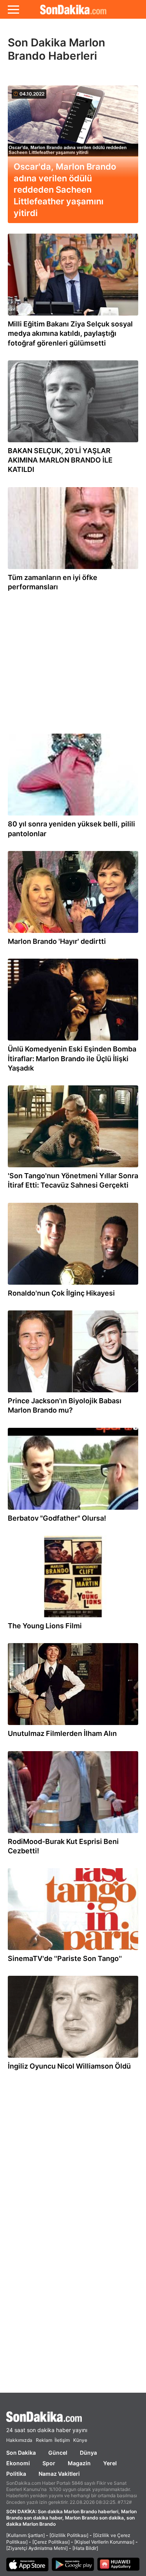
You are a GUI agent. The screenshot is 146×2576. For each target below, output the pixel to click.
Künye (80, 2440)
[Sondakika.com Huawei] (119, 2565)
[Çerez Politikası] (51, 2542)
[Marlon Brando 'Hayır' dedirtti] (73, 894)
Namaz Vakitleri (59, 2474)
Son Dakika (21, 2453)
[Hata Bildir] (85, 2548)
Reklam (44, 2440)
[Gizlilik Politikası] (69, 2535)
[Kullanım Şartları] (26, 2535)
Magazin (79, 2463)
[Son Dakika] (73, 2417)
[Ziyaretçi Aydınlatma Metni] (37, 2548)
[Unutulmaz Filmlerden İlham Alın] (73, 1686)
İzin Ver (118, 78)
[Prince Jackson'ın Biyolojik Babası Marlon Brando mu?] (73, 1353)
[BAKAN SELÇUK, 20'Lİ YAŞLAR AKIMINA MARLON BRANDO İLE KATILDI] (73, 403)
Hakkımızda (19, 2440)
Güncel (58, 2453)
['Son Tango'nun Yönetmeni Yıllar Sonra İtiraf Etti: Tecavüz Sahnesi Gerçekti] (73, 1128)
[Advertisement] (73, 659)
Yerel (110, 2463)
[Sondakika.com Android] (73, 2565)
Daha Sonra (70, 78)
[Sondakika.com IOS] (27, 2565)
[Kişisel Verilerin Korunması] (104, 2542)
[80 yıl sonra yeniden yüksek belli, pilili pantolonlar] (73, 777)
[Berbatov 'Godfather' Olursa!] (73, 1471)
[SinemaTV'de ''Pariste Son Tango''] (73, 1911)
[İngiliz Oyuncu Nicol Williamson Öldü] (73, 2019)
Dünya (88, 2453)
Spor (49, 2463)
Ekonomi (18, 2463)
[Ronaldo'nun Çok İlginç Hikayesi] (73, 1246)
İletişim (62, 2440)
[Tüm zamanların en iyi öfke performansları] (73, 530)
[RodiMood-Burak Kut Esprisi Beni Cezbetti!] (73, 1794)
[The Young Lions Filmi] (73, 1578)
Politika (16, 2474)
